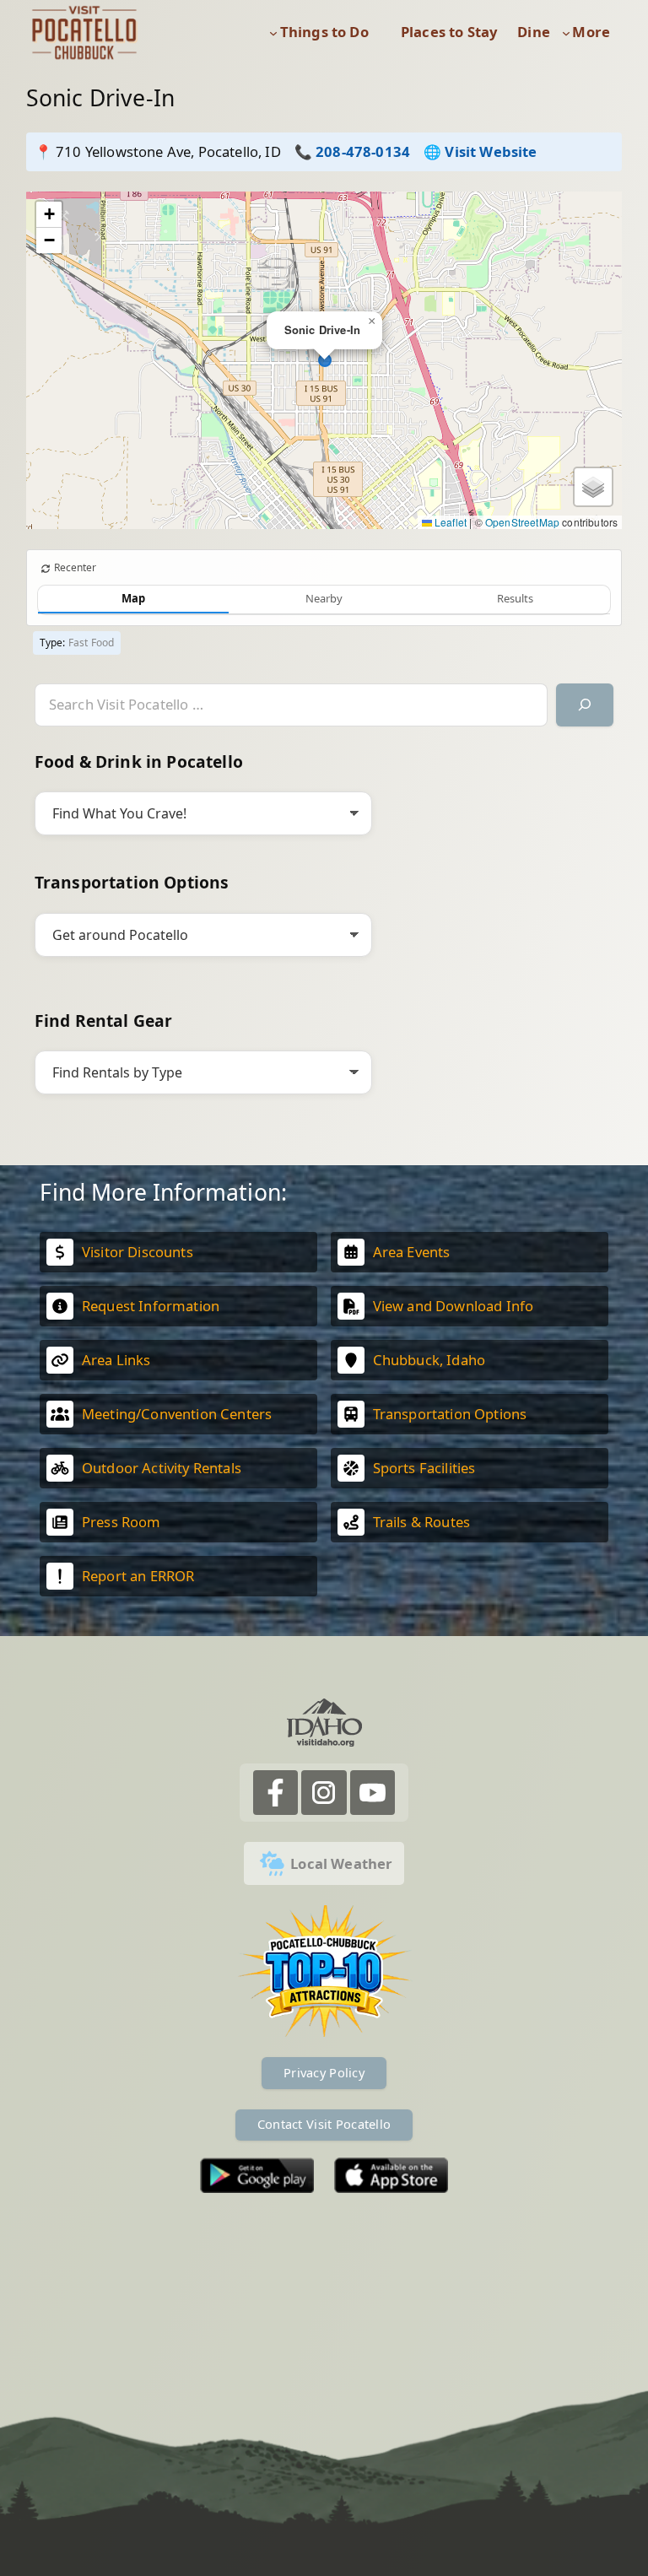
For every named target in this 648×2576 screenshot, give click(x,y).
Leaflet (449, 522)
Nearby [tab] (324, 598)
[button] (372, 321)
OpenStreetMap (522, 522)
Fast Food (92, 643)
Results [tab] (515, 598)
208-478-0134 (363, 151)
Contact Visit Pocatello (324, 2124)
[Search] (585, 705)
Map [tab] (133, 598)
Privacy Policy (324, 2072)
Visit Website (491, 151)
